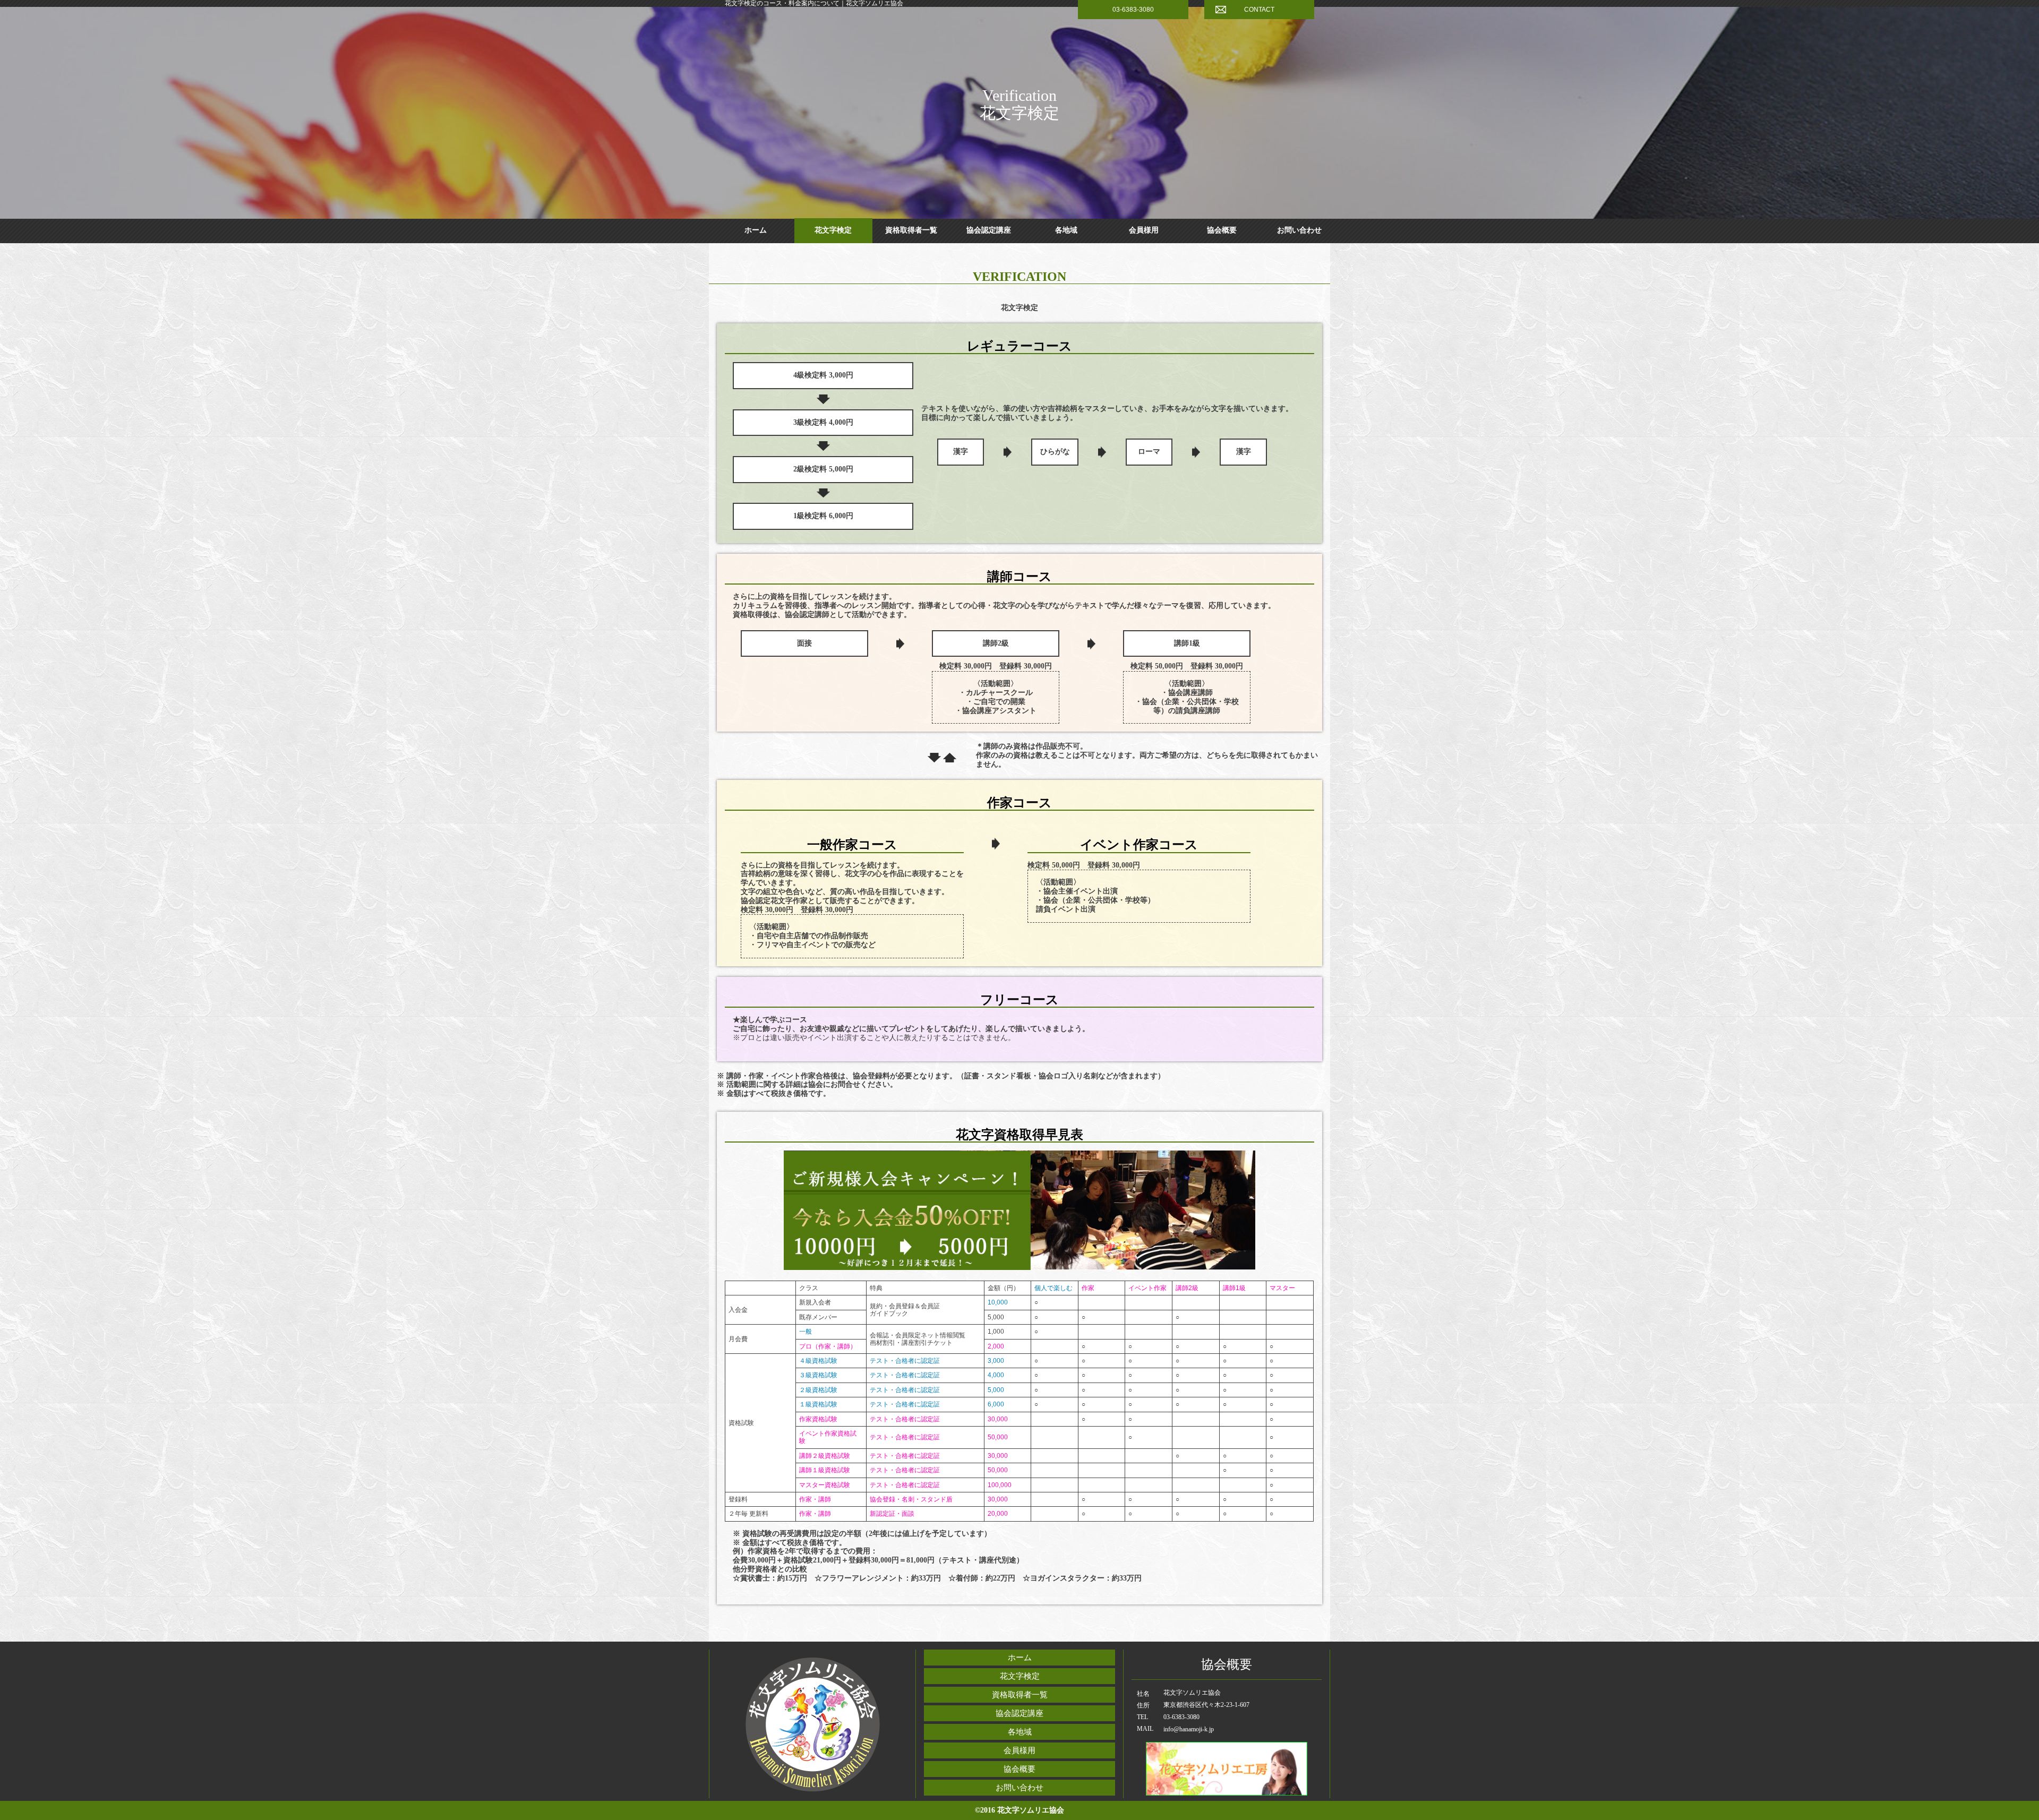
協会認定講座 (989, 230)
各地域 (1066, 230)
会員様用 (1144, 230)
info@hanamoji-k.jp (1189, 1729)
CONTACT (1259, 10)
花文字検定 (833, 230)
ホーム (756, 230)
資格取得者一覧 (911, 230)
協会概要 (1222, 230)
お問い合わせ (1299, 230)
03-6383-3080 (1133, 10)
